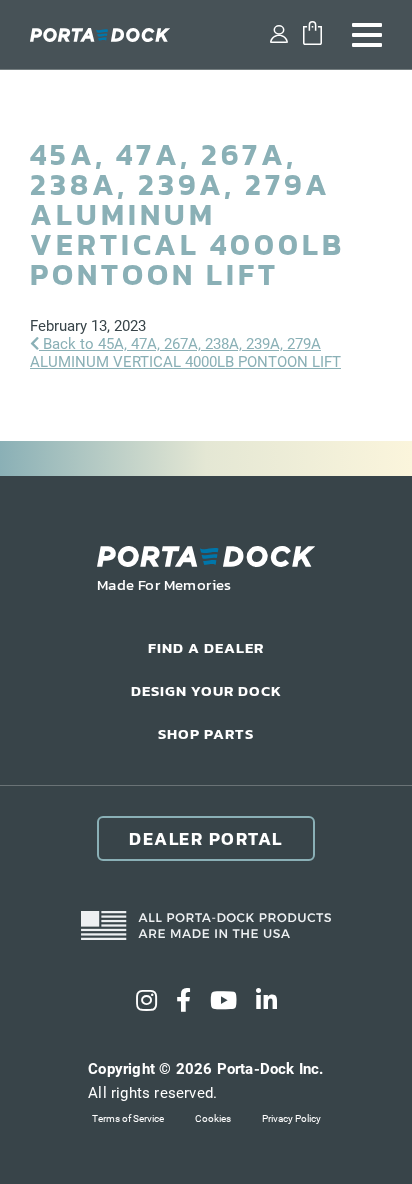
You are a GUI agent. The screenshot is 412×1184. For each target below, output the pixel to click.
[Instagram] (146, 1001)
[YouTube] (223, 1001)
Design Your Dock (206, 690)
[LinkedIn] (266, 1001)
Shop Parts (206, 733)
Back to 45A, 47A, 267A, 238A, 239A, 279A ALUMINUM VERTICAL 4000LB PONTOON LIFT (185, 353)
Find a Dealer (206, 647)
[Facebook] (183, 1001)
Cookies (213, 1118)
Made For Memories (164, 584)
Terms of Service (128, 1118)
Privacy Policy (291, 1118)
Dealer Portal (206, 838)
